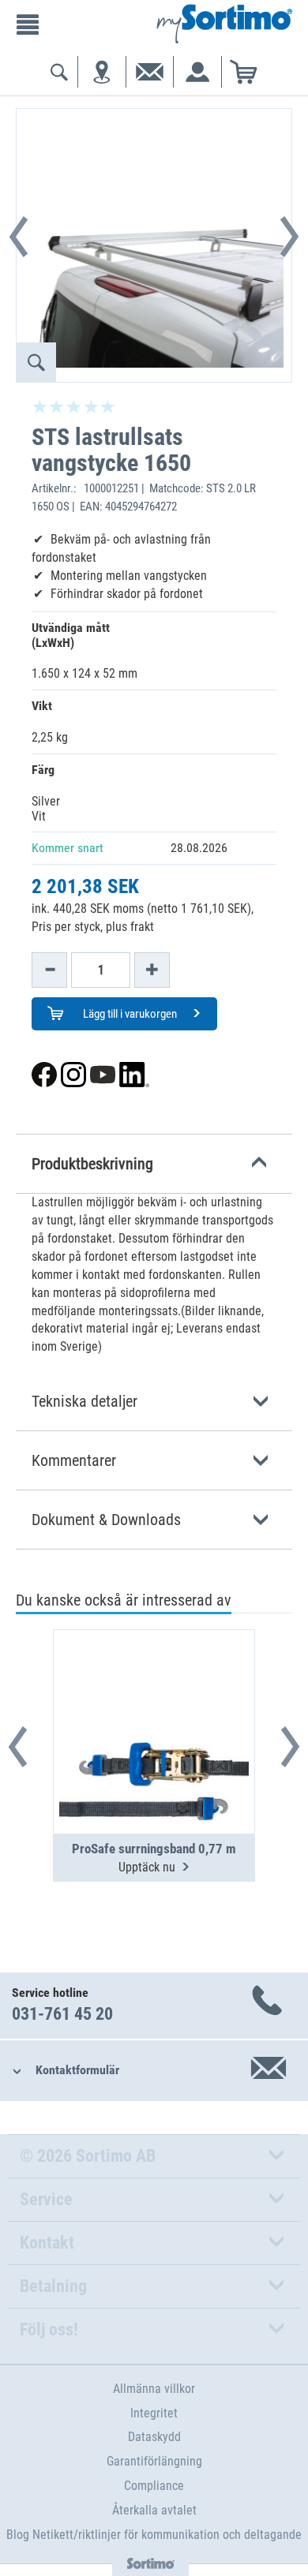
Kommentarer (74, 1460)
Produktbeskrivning (92, 1164)
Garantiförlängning (154, 2461)
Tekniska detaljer (85, 1401)
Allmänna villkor (154, 2389)
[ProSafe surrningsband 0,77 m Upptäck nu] (154, 1693)
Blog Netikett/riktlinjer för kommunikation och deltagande (154, 2535)
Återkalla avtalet (154, 2510)
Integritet (154, 2413)
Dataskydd (154, 2437)
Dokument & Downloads (106, 1520)
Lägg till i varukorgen (129, 1014)
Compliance (154, 2486)
